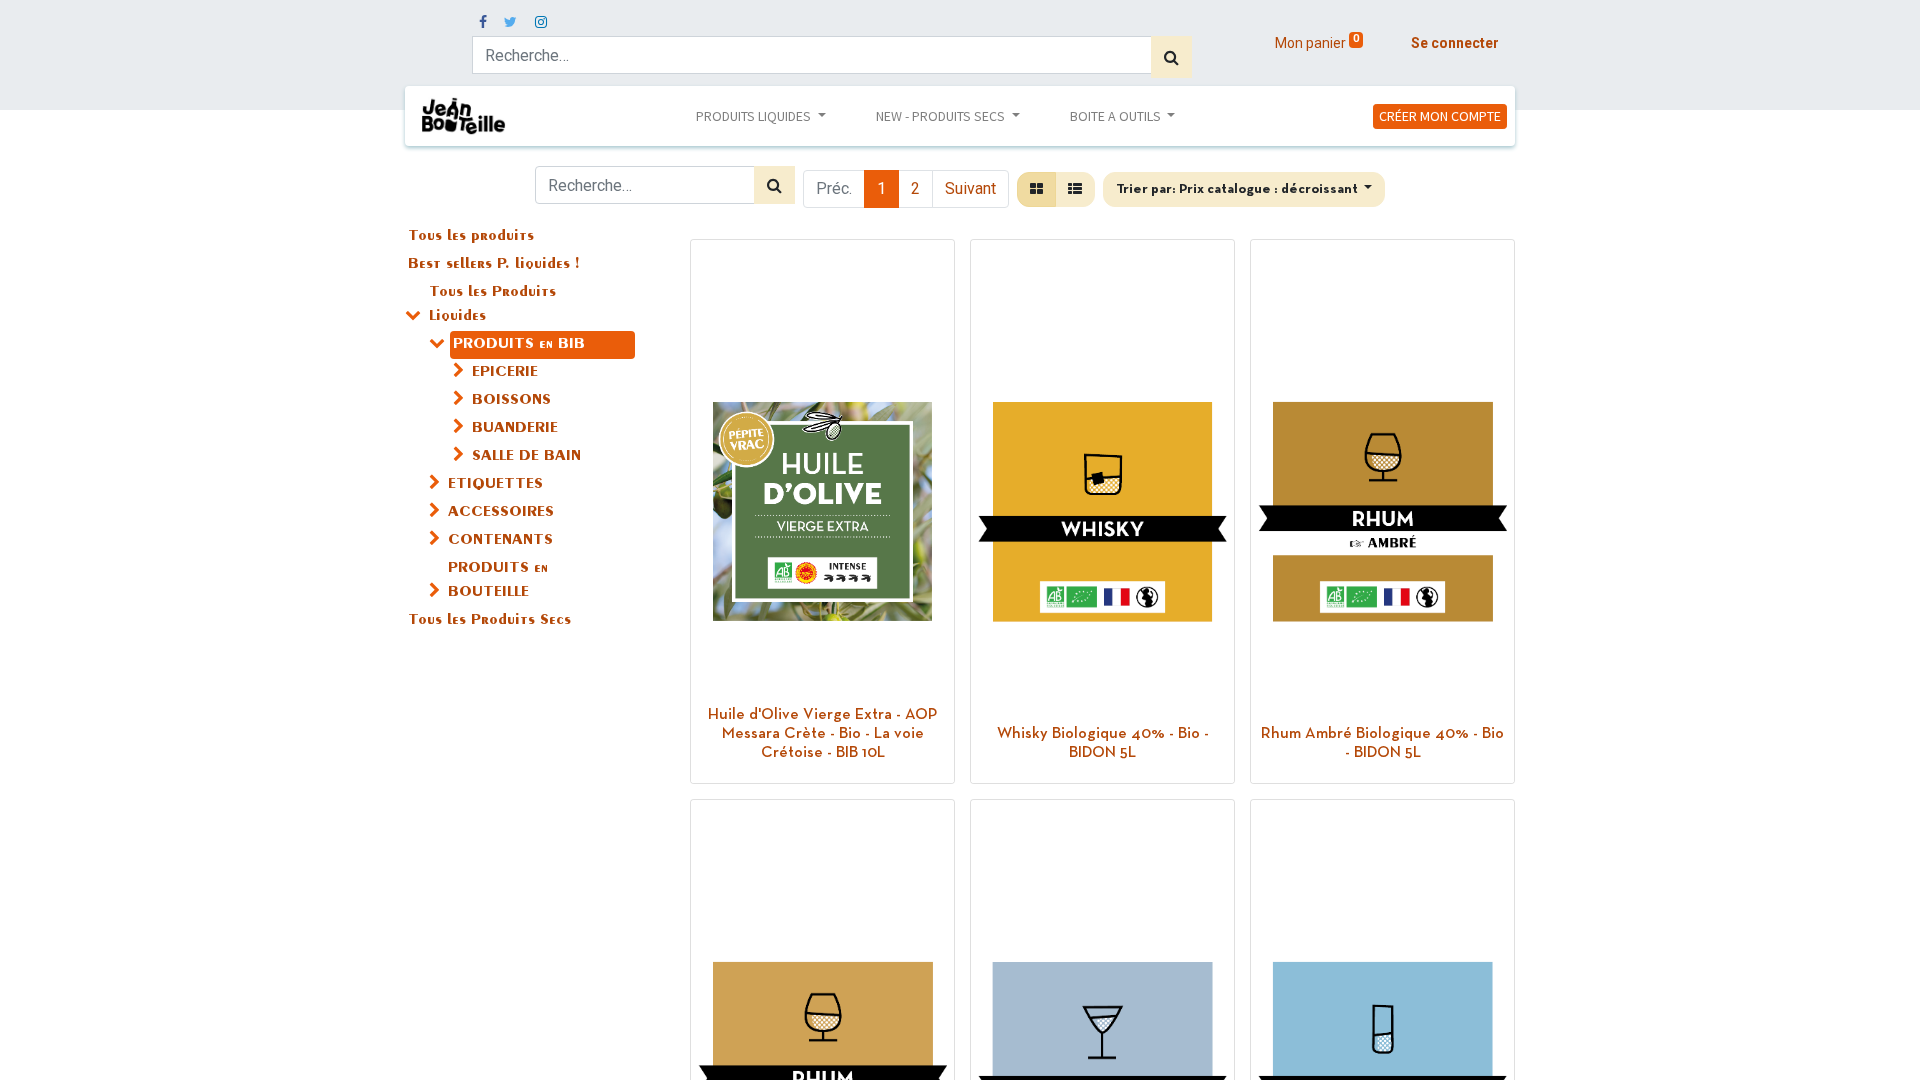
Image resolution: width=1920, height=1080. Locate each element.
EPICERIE (505, 373)
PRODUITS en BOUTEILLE (498, 581)
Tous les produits (471, 237)
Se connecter (1455, 43)
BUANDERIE (515, 429)
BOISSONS (511, 401)
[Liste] (1075, 189)
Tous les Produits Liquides (492, 305)
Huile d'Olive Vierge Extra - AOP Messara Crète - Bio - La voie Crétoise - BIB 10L (822, 734)
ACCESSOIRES (501, 513)
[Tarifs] (1036, 189)
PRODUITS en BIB (519, 345)
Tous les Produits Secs (489, 621)
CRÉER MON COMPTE (1440, 116)
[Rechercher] (1171, 57)
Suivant (970, 188)
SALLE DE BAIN (526, 457)
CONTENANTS (500, 541)
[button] (1244, 189)
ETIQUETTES (495, 485)
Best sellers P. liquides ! (493, 265)
